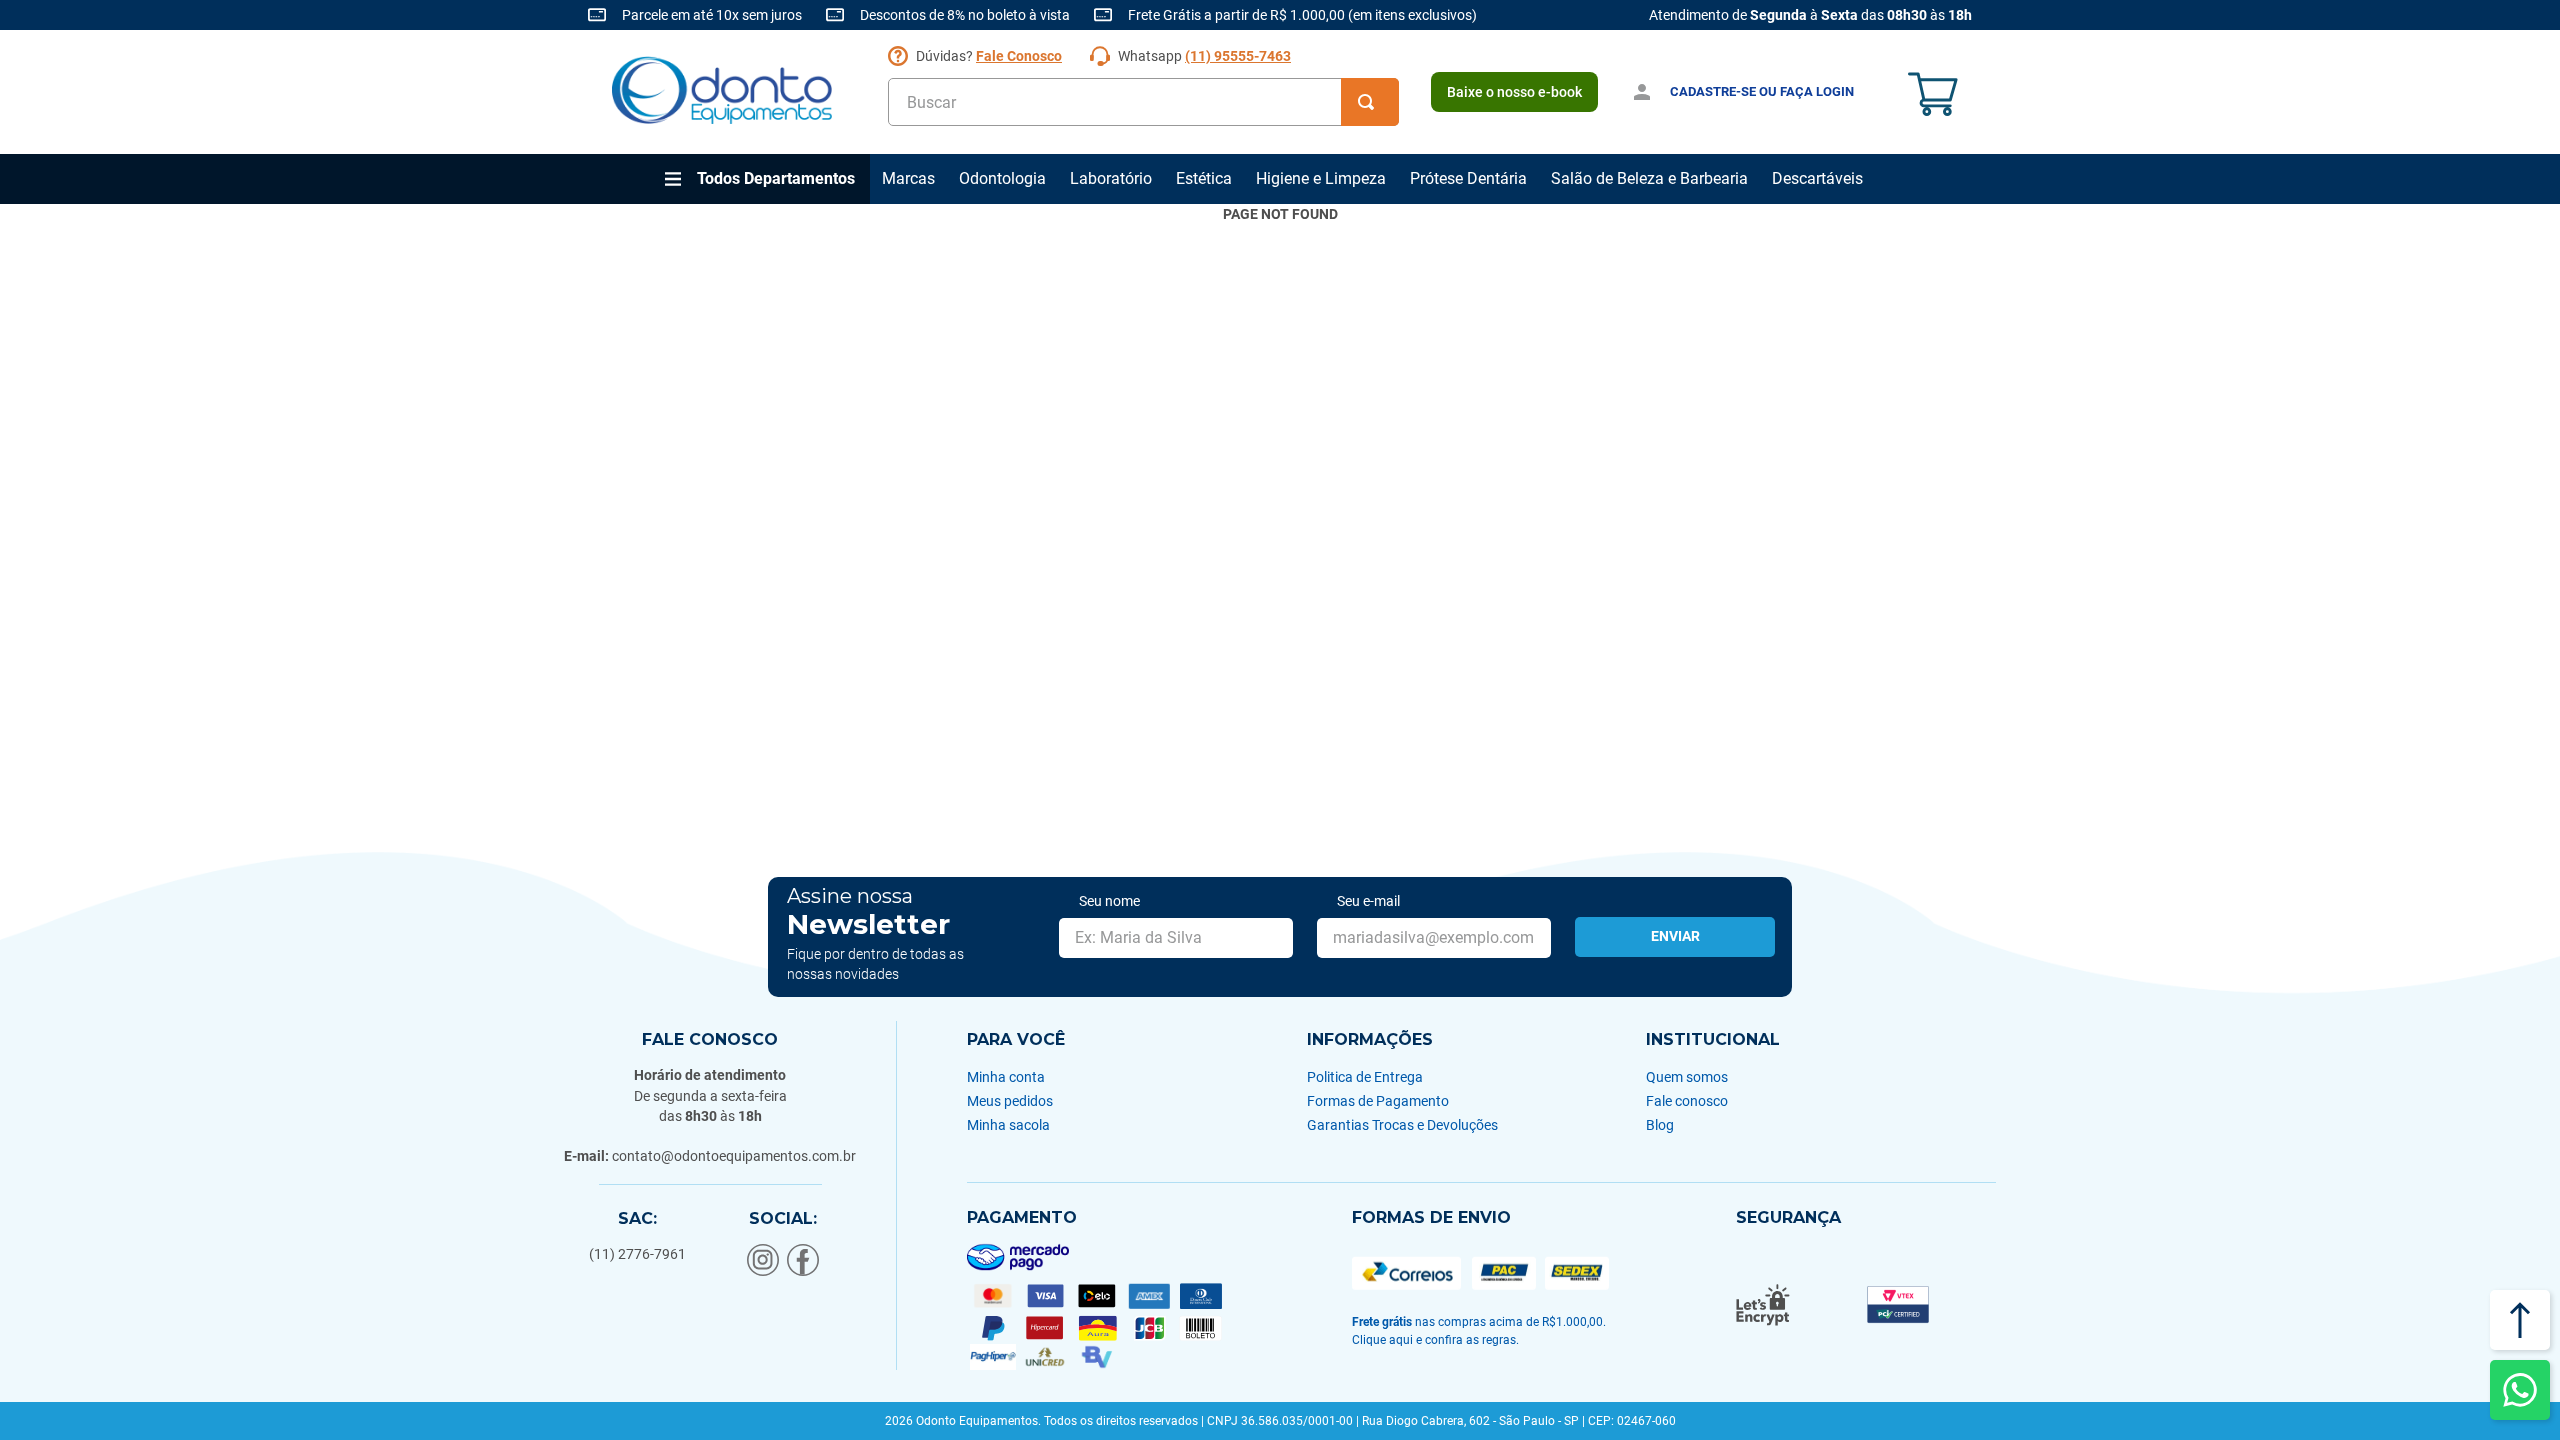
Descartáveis (1817, 178)
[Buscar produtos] (1370, 102)
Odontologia (1002, 178)
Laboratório (1111, 178)
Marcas (908, 178)
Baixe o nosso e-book (1514, 92)
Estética (1204, 178)
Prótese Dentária (1468, 178)
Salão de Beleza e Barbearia (1649, 178)
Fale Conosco (1019, 56)
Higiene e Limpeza (1321, 178)
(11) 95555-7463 (1238, 56)
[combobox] (1143, 102)
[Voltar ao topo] (2520, 1320)
